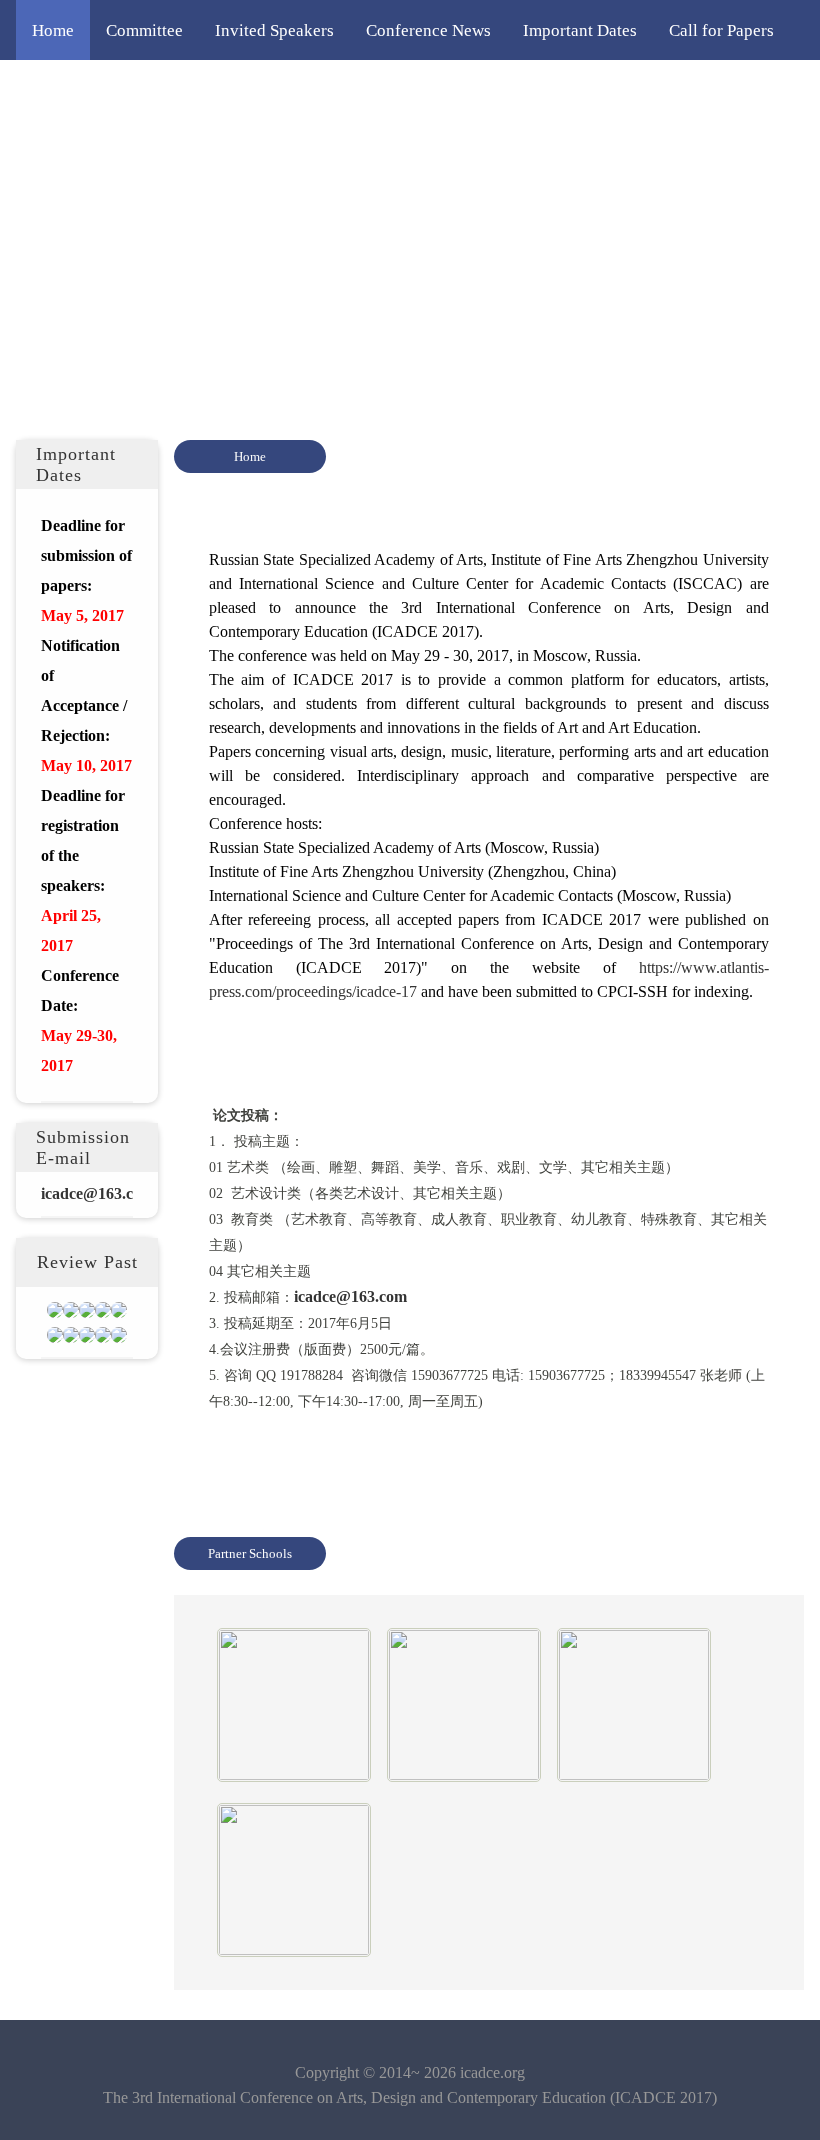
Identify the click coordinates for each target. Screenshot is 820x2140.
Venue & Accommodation (542, 90)
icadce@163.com (350, 1296)
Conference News (428, 30)
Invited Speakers (274, 30)
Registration (233, 90)
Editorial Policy (364, 90)
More (51, 150)
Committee (144, 30)
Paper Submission (95, 90)
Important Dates (580, 30)
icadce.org (492, 2072)
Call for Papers (721, 30)
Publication (705, 90)
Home (53, 30)
